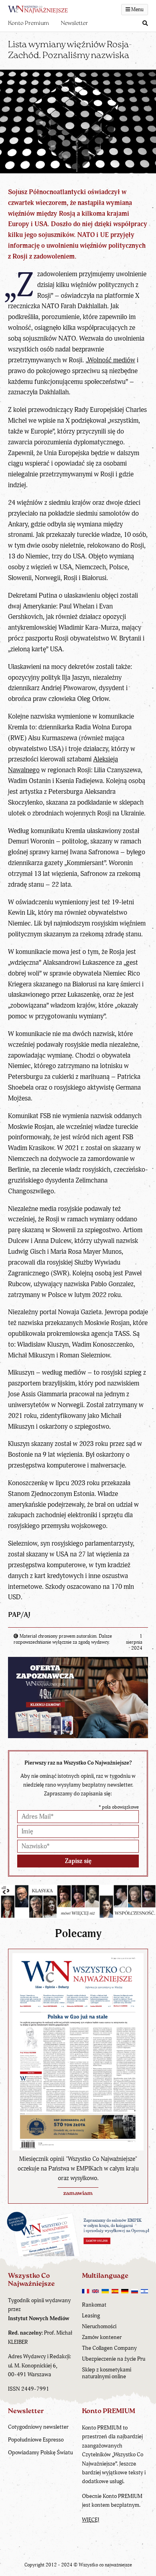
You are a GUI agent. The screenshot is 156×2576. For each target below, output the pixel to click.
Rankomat (94, 2305)
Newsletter (74, 23)
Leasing (91, 2316)
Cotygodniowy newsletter (38, 2427)
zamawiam (78, 2194)
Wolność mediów (111, 360)
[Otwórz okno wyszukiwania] (145, 24)
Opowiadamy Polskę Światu (40, 2453)
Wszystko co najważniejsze (105, 2565)
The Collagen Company (109, 2348)
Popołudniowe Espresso (36, 2440)
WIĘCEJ (91, 2520)
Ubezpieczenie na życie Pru (114, 2359)
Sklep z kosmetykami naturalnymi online (107, 2373)
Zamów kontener (102, 2337)
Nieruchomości (99, 2326)
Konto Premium (28, 23)
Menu (137, 10)
